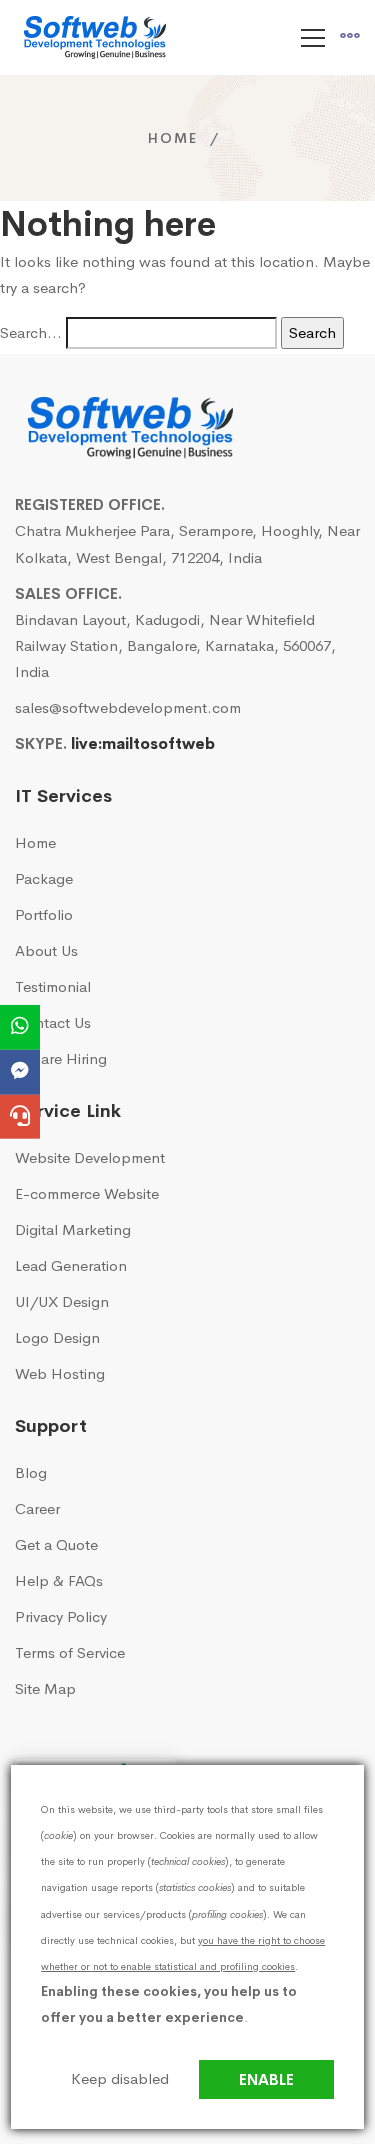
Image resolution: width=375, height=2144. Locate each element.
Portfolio (44, 914)
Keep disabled (120, 2078)
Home (173, 138)
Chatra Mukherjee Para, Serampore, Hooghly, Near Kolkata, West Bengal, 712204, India (187, 543)
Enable (266, 2079)
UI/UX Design (62, 1301)
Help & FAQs (59, 1580)
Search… (31, 332)
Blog (31, 1472)
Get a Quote (56, 1544)
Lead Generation (71, 1265)
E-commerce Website (87, 1193)
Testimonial (53, 986)
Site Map (45, 1688)
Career (37, 1508)
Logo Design (57, 1337)
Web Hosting (60, 1373)
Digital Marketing (73, 1229)
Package (44, 878)
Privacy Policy (61, 1616)
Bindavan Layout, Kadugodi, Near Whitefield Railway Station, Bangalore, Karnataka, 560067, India (175, 645)
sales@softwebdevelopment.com (128, 707)
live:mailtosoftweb (143, 743)
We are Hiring (61, 1058)
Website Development (90, 1157)
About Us (46, 950)
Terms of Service (70, 1652)
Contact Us (53, 1022)
